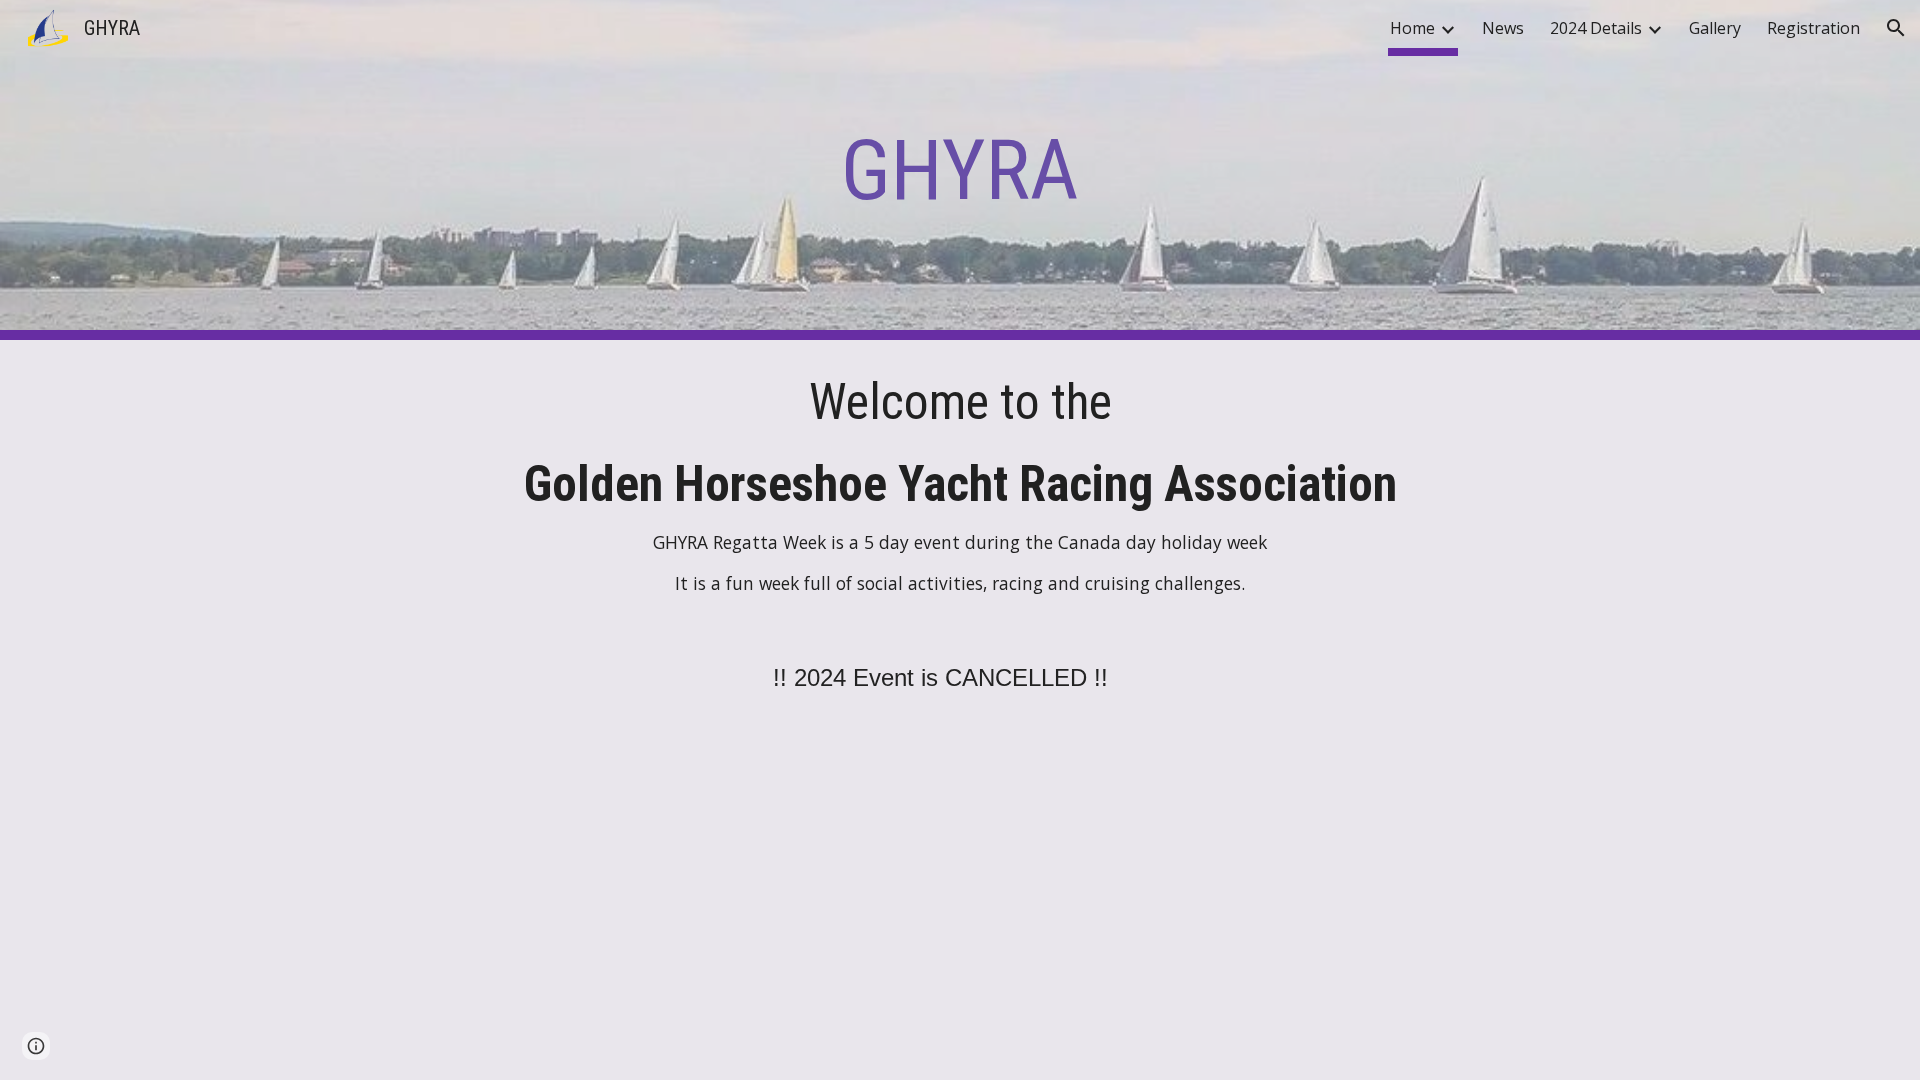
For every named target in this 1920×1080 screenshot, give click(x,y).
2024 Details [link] (1596, 28)
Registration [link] (1813, 28)
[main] (960, 170)
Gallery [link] (1715, 28)
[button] (1896, 28)
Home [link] (1412, 28)
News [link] (1503, 28)
